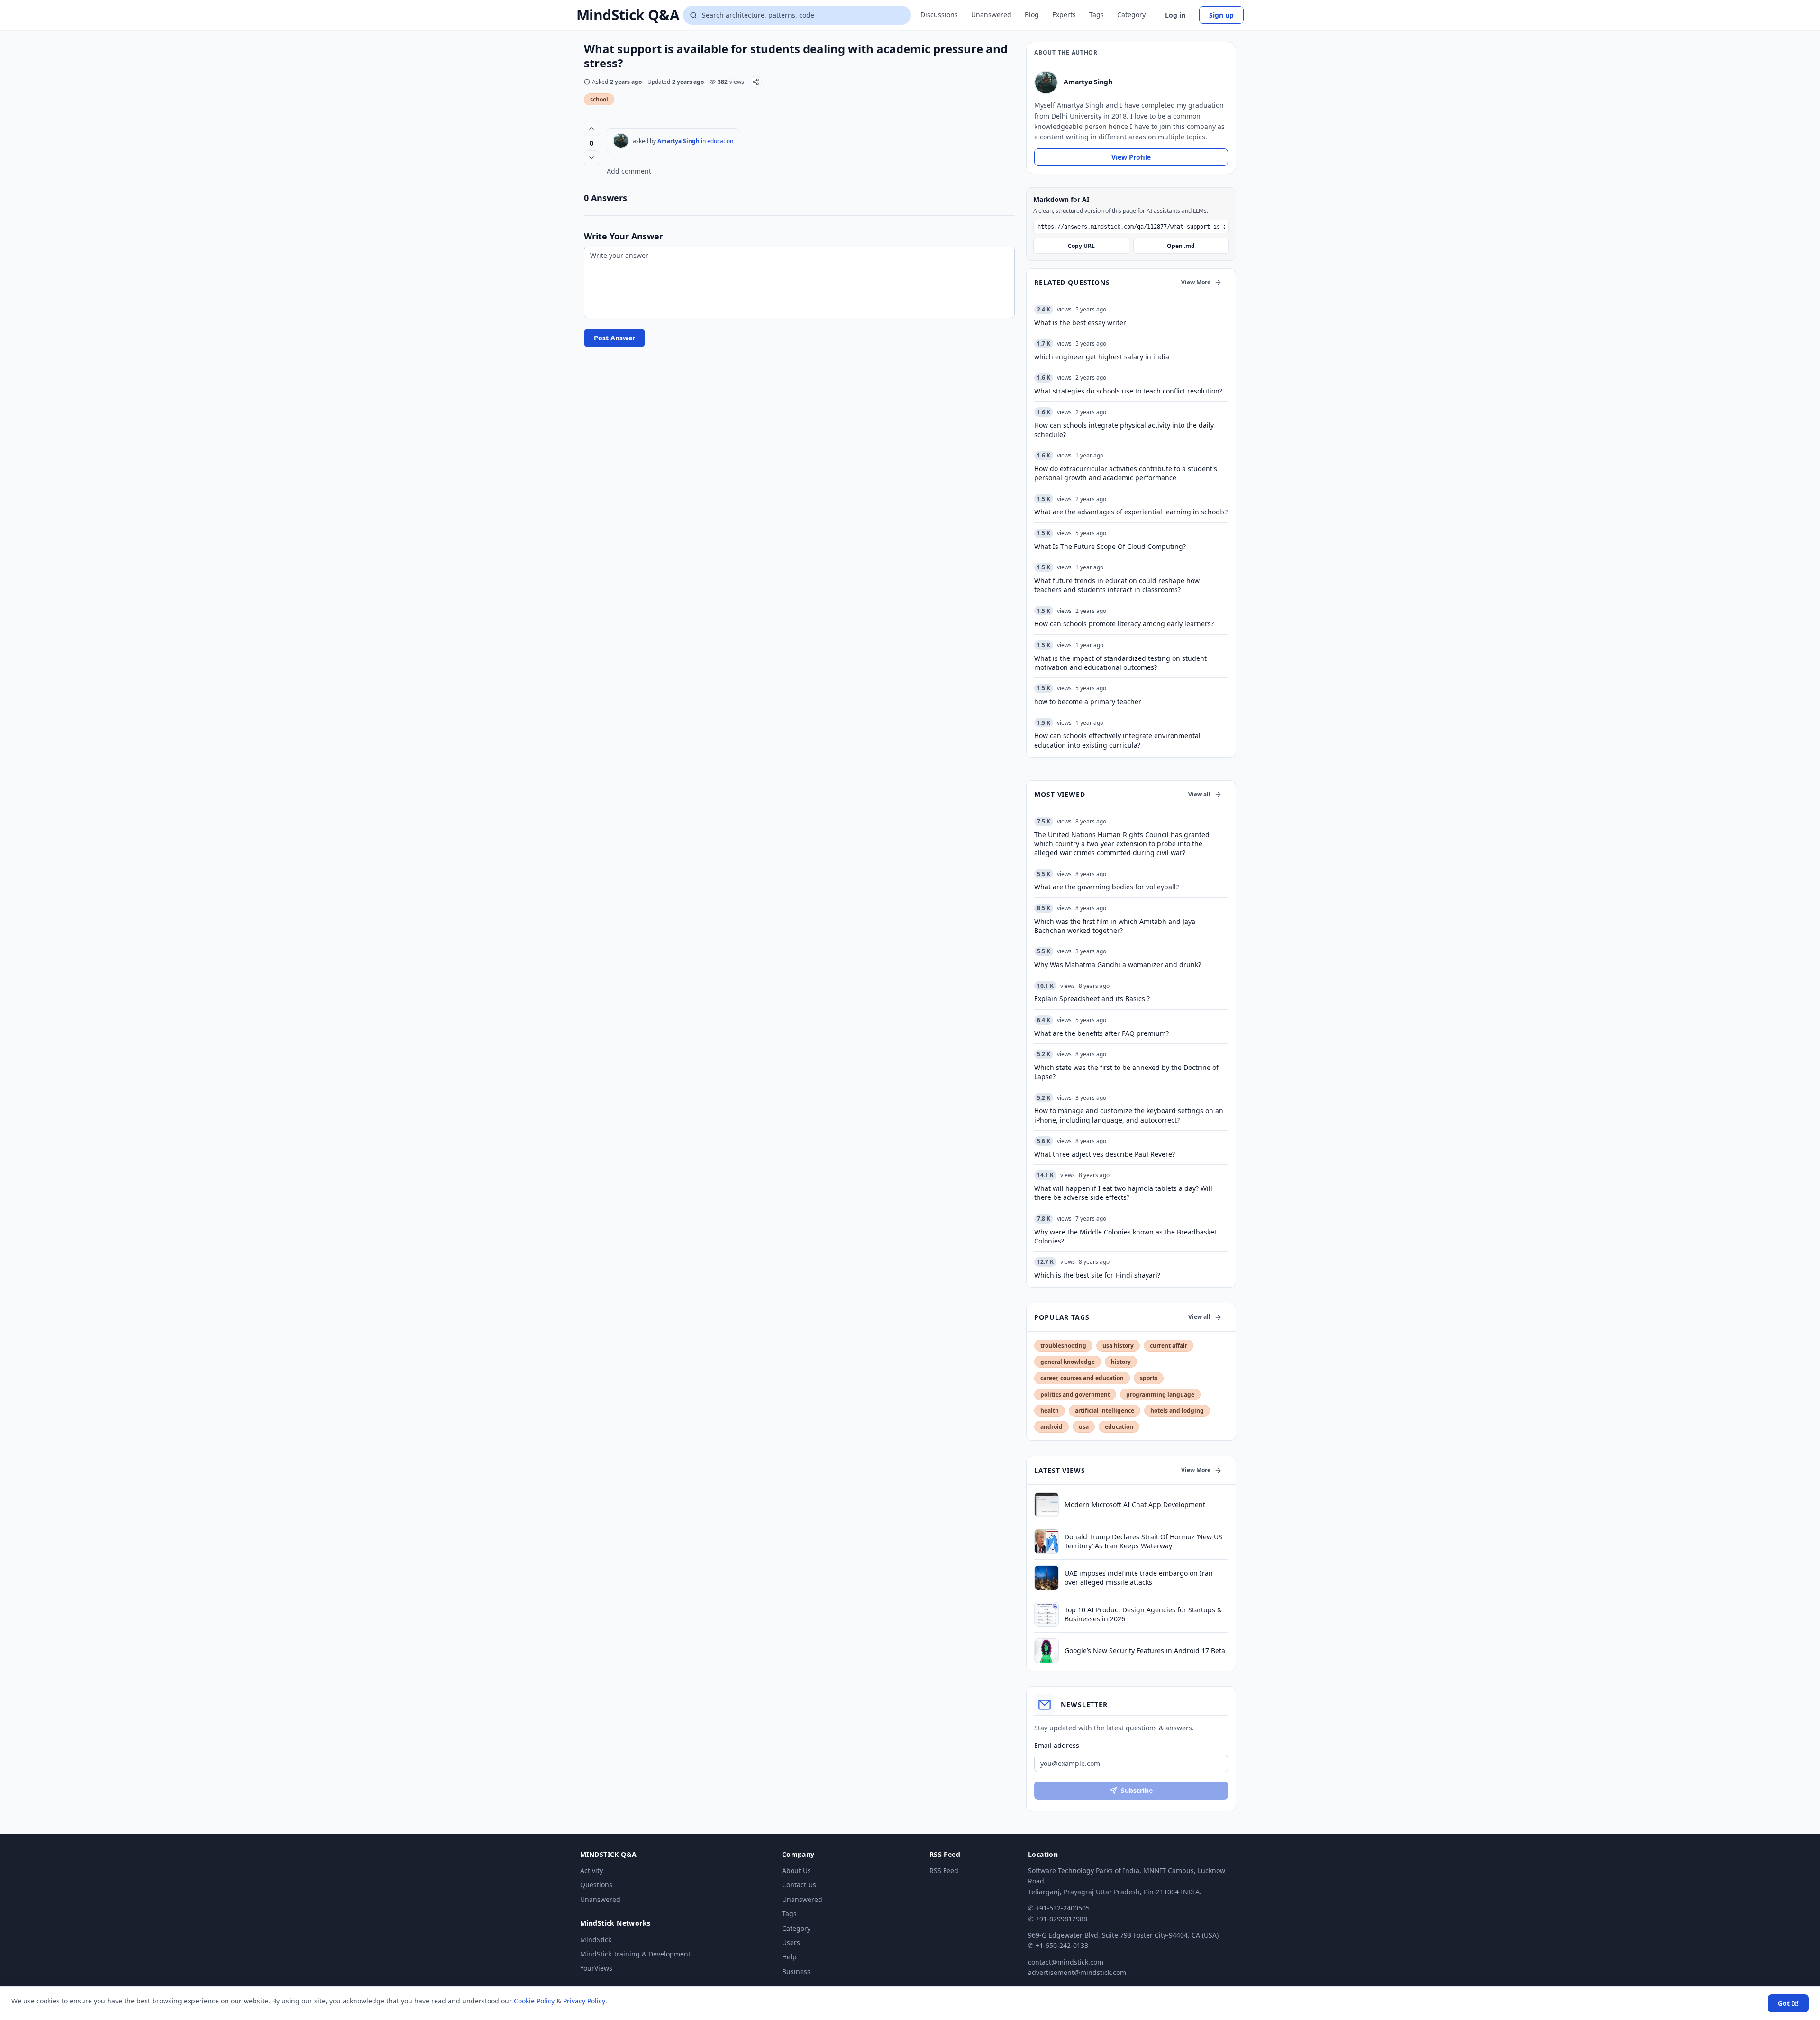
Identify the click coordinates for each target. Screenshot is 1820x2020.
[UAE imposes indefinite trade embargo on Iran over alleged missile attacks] (1046, 1578)
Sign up (1221, 15)
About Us (796, 1870)
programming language (1160, 1394)
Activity (591, 1870)
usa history (1118, 1346)
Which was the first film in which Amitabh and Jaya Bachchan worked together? (1115, 926)
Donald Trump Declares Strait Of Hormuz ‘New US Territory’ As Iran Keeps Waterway (1143, 1541)
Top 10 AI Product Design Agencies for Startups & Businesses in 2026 (1143, 1614)
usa (1084, 1427)
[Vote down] (591, 158)
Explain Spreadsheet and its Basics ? (1092, 999)
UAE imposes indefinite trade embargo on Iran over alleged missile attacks (1139, 1578)
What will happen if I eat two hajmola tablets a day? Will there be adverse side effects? (1123, 1193)
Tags (1097, 14)
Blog (1032, 14)
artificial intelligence (1105, 1411)
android (1051, 1427)
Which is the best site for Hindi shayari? (1097, 1275)
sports (1149, 1378)
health (1050, 1411)
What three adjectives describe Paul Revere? (1105, 1154)
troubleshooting (1063, 1346)
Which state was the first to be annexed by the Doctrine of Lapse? (1126, 1072)
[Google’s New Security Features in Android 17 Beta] (1046, 1651)
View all (1199, 794)
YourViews (596, 1968)
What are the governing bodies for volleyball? (1106, 887)
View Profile (1131, 157)
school (599, 99)
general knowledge (1068, 1362)
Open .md (1181, 246)
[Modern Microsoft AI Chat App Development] (1046, 1505)
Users (791, 1942)
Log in (1175, 15)
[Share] (756, 82)
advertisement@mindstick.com (1077, 1972)
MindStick (596, 1940)
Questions (596, 1885)
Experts (1064, 14)
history (1121, 1362)
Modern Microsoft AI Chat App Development (1135, 1504)
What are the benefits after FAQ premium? (1101, 1033)
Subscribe (1137, 1790)
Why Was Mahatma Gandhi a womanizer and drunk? (1118, 964)
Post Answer (614, 338)
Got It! (1788, 2003)
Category (1131, 14)
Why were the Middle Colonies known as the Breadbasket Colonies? (1125, 1236)
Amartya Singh (678, 141)
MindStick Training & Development (635, 1954)
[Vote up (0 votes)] (591, 128)
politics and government (1075, 1394)
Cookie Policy (534, 2001)
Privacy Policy (584, 2001)
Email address (1057, 1745)
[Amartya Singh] (621, 141)
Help (789, 1957)
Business (796, 1971)
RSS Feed (944, 1870)
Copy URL (1081, 246)
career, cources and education (1082, 1378)
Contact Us (799, 1885)
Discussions (939, 14)
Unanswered (991, 14)
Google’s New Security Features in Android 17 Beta (1145, 1650)
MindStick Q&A (628, 15)
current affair (1169, 1346)
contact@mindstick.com (1066, 1962)
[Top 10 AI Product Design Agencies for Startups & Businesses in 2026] (1046, 1614)
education (720, 141)
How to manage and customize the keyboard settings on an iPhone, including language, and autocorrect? (1129, 1115)
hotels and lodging (1177, 1411)
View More (1196, 282)
